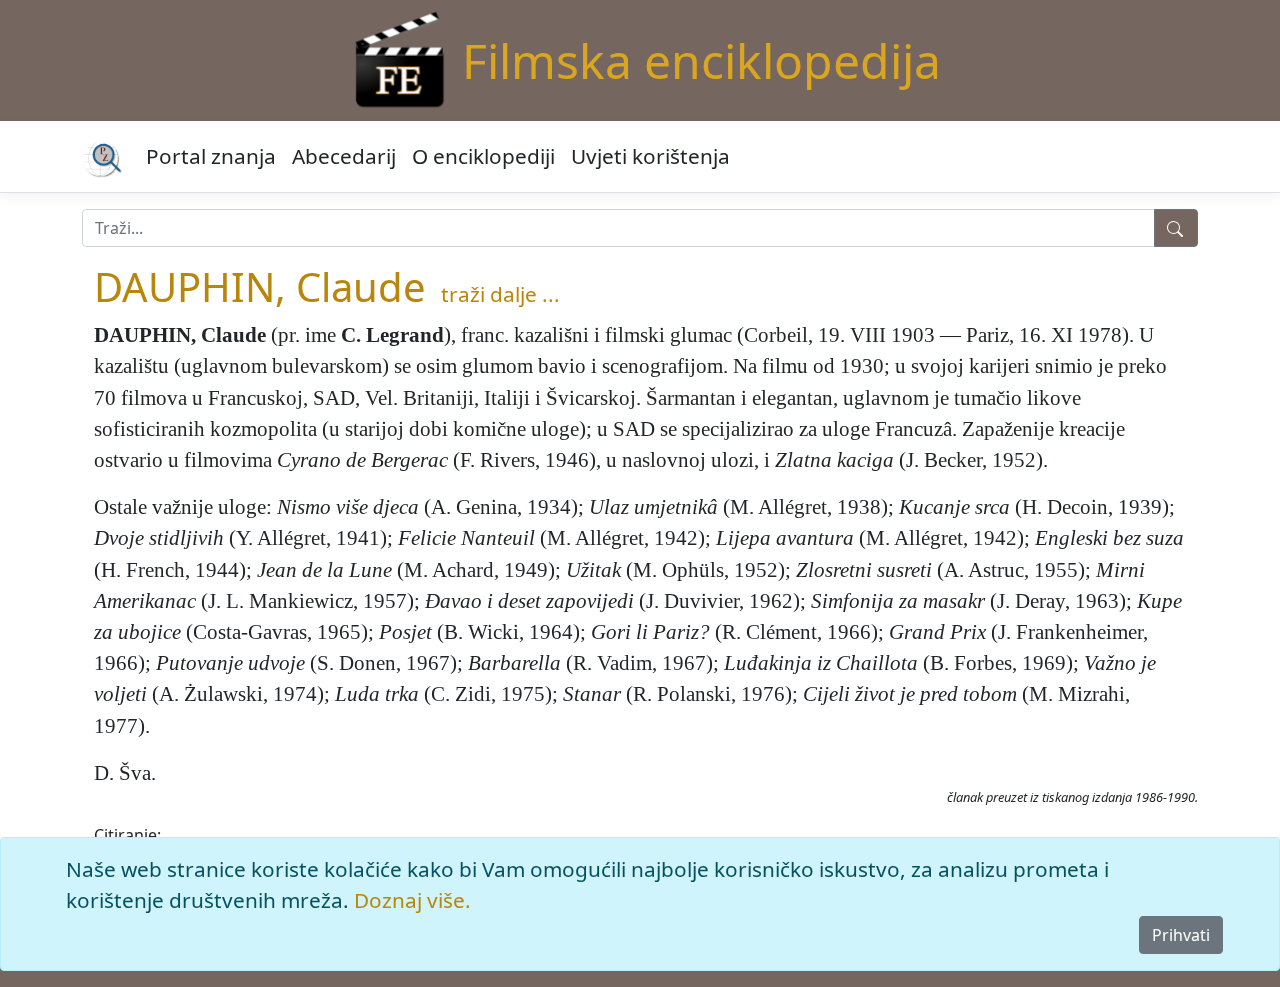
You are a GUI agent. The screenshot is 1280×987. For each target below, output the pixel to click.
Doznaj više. (412, 900)
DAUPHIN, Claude (260, 286)
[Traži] (1176, 228)
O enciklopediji (483, 156)
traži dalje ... (500, 294)
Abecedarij (344, 156)
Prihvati (1181, 935)
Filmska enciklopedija (701, 60)
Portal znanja (211, 156)
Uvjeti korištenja (650, 156)
